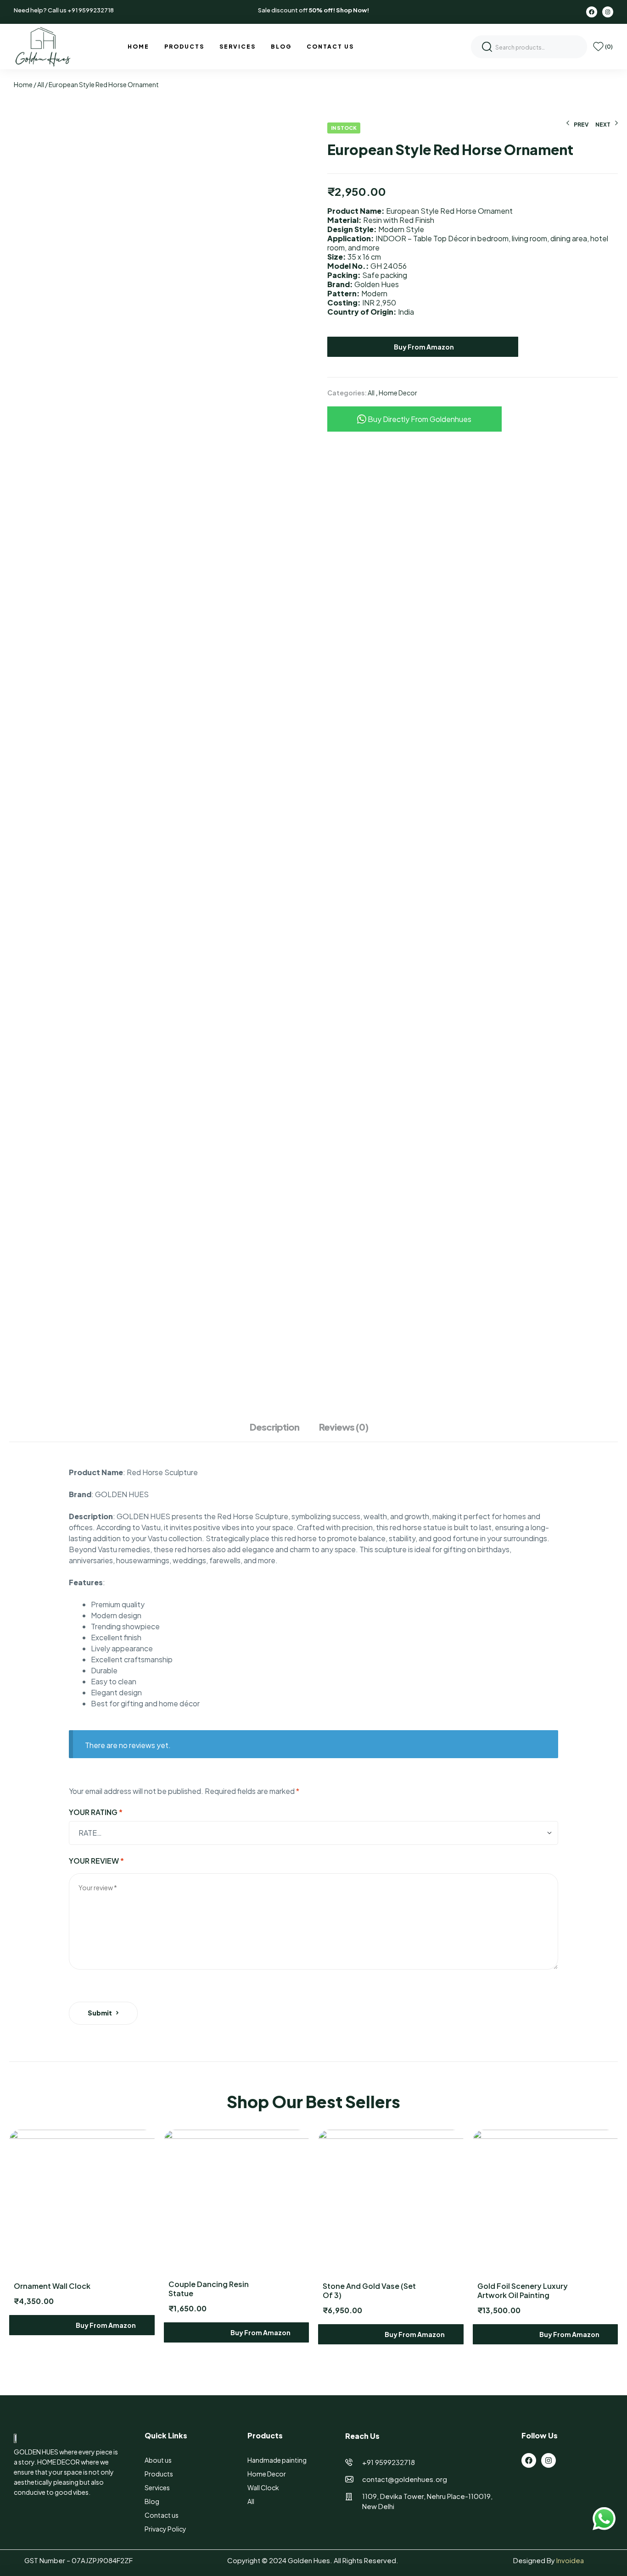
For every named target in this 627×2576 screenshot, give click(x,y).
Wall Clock (263, 2487)
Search (487, 47)
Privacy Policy (165, 2529)
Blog (152, 2501)
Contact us (162, 2515)
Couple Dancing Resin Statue (209, 2289)
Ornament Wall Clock (52, 2286)
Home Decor (398, 393)
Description (274, 1427)
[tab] (279, 1432)
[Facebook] (592, 12)
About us (158, 2460)
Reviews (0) (344, 1427)
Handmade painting (277, 2460)
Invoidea (570, 2560)
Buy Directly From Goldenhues (419, 419)
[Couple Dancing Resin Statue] (237, 2201)
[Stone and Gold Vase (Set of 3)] (391, 2202)
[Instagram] (608, 12)
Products (159, 2474)
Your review (96, 1861)
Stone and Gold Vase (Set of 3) (369, 2290)
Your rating (96, 1812)
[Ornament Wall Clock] (82, 2202)
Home (23, 84)
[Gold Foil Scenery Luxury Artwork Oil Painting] (546, 2202)
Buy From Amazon (423, 347)
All (41, 84)
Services (157, 2487)
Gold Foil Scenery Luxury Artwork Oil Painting (523, 2290)
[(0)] (598, 47)
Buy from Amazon (105, 2325)
